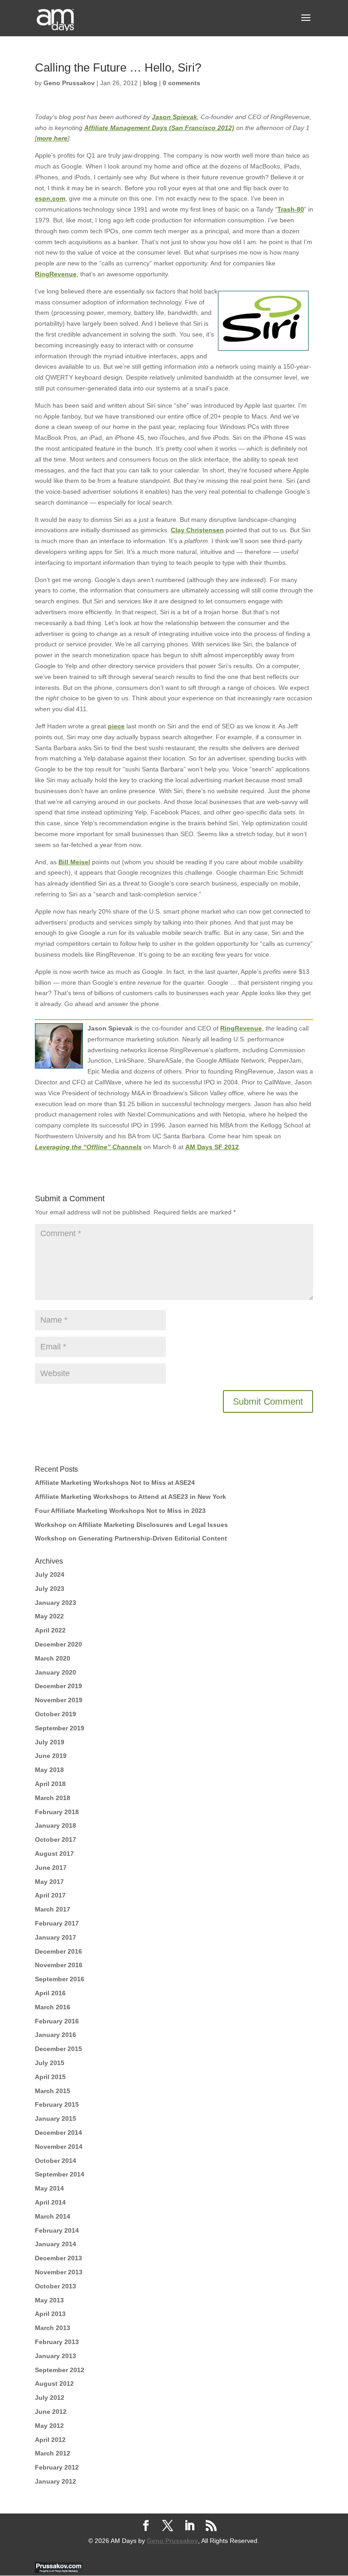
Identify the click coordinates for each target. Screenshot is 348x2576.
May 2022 (49, 1616)
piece (116, 726)
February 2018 (57, 1812)
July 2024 (50, 1574)
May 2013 (49, 2300)
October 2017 (56, 1839)
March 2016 (53, 2007)
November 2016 (59, 1965)
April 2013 (50, 2314)
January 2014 (56, 2244)
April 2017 (50, 1895)
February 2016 (57, 2021)
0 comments (181, 83)
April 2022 (50, 1630)
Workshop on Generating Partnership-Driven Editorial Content (131, 1538)
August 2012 (54, 2383)
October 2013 (56, 2286)
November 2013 (59, 2272)
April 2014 (50, 2202)
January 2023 (56, 1603)
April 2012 (50, 2440)
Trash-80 (291, 209)
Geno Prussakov (69, 83)
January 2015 (56, 2119)
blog (150, 83)
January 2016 (56, 2035)
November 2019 (59, 1700)
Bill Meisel (74, 862)
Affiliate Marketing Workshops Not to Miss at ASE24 (115, 1483)
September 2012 (60, 2370)
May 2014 (49, 2188)
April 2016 (50, 1993)
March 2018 (53, 1798)
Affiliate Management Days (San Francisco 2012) (159, 128)
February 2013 (57, 2342)
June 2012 (51, 2412)
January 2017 (56, 1937)
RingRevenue (56, 274)
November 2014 (59, 2147)
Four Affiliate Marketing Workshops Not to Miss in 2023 (120, 1511)
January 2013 (56, 2356)
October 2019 (56, 1714)
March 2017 (53, 1909)
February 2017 (57, 1923)
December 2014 (58, 2133)
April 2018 (50, 1784)
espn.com (50, 198)
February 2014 (57, 2230)
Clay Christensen (197, 530)
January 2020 (56, 1672)
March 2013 (53, 2328)
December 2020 (58, 1644)
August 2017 (54, 1854)
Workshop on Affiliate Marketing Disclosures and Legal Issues (131, 1525)
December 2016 (58, 1951)
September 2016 (60, 1979)
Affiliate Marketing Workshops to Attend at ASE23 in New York (130, 1497)
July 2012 (50, 2398)
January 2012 (56, 2481)
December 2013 (58, 2258)
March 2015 (53, 2091)
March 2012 (53, 2453)
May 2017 (49, 1882)
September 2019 (60, 1728)
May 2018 (49, 1770)
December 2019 (58, 1686)
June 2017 (51, 1868)
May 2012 (49, 2426)
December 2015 (58, 2049)
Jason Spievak (174, 117)
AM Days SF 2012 (212, 1147)
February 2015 (57, 2104)
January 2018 (56, 1825)
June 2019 (51, 1756)
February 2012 (57, 2467)
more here (52, 138)
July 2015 (50, 2063)
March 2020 (53, 1658)
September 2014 (60, 2174)
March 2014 (53, 2216)
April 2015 (50, 2077)
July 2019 (50, 1742)
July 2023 (50, 1589)
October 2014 (56, 2161)
